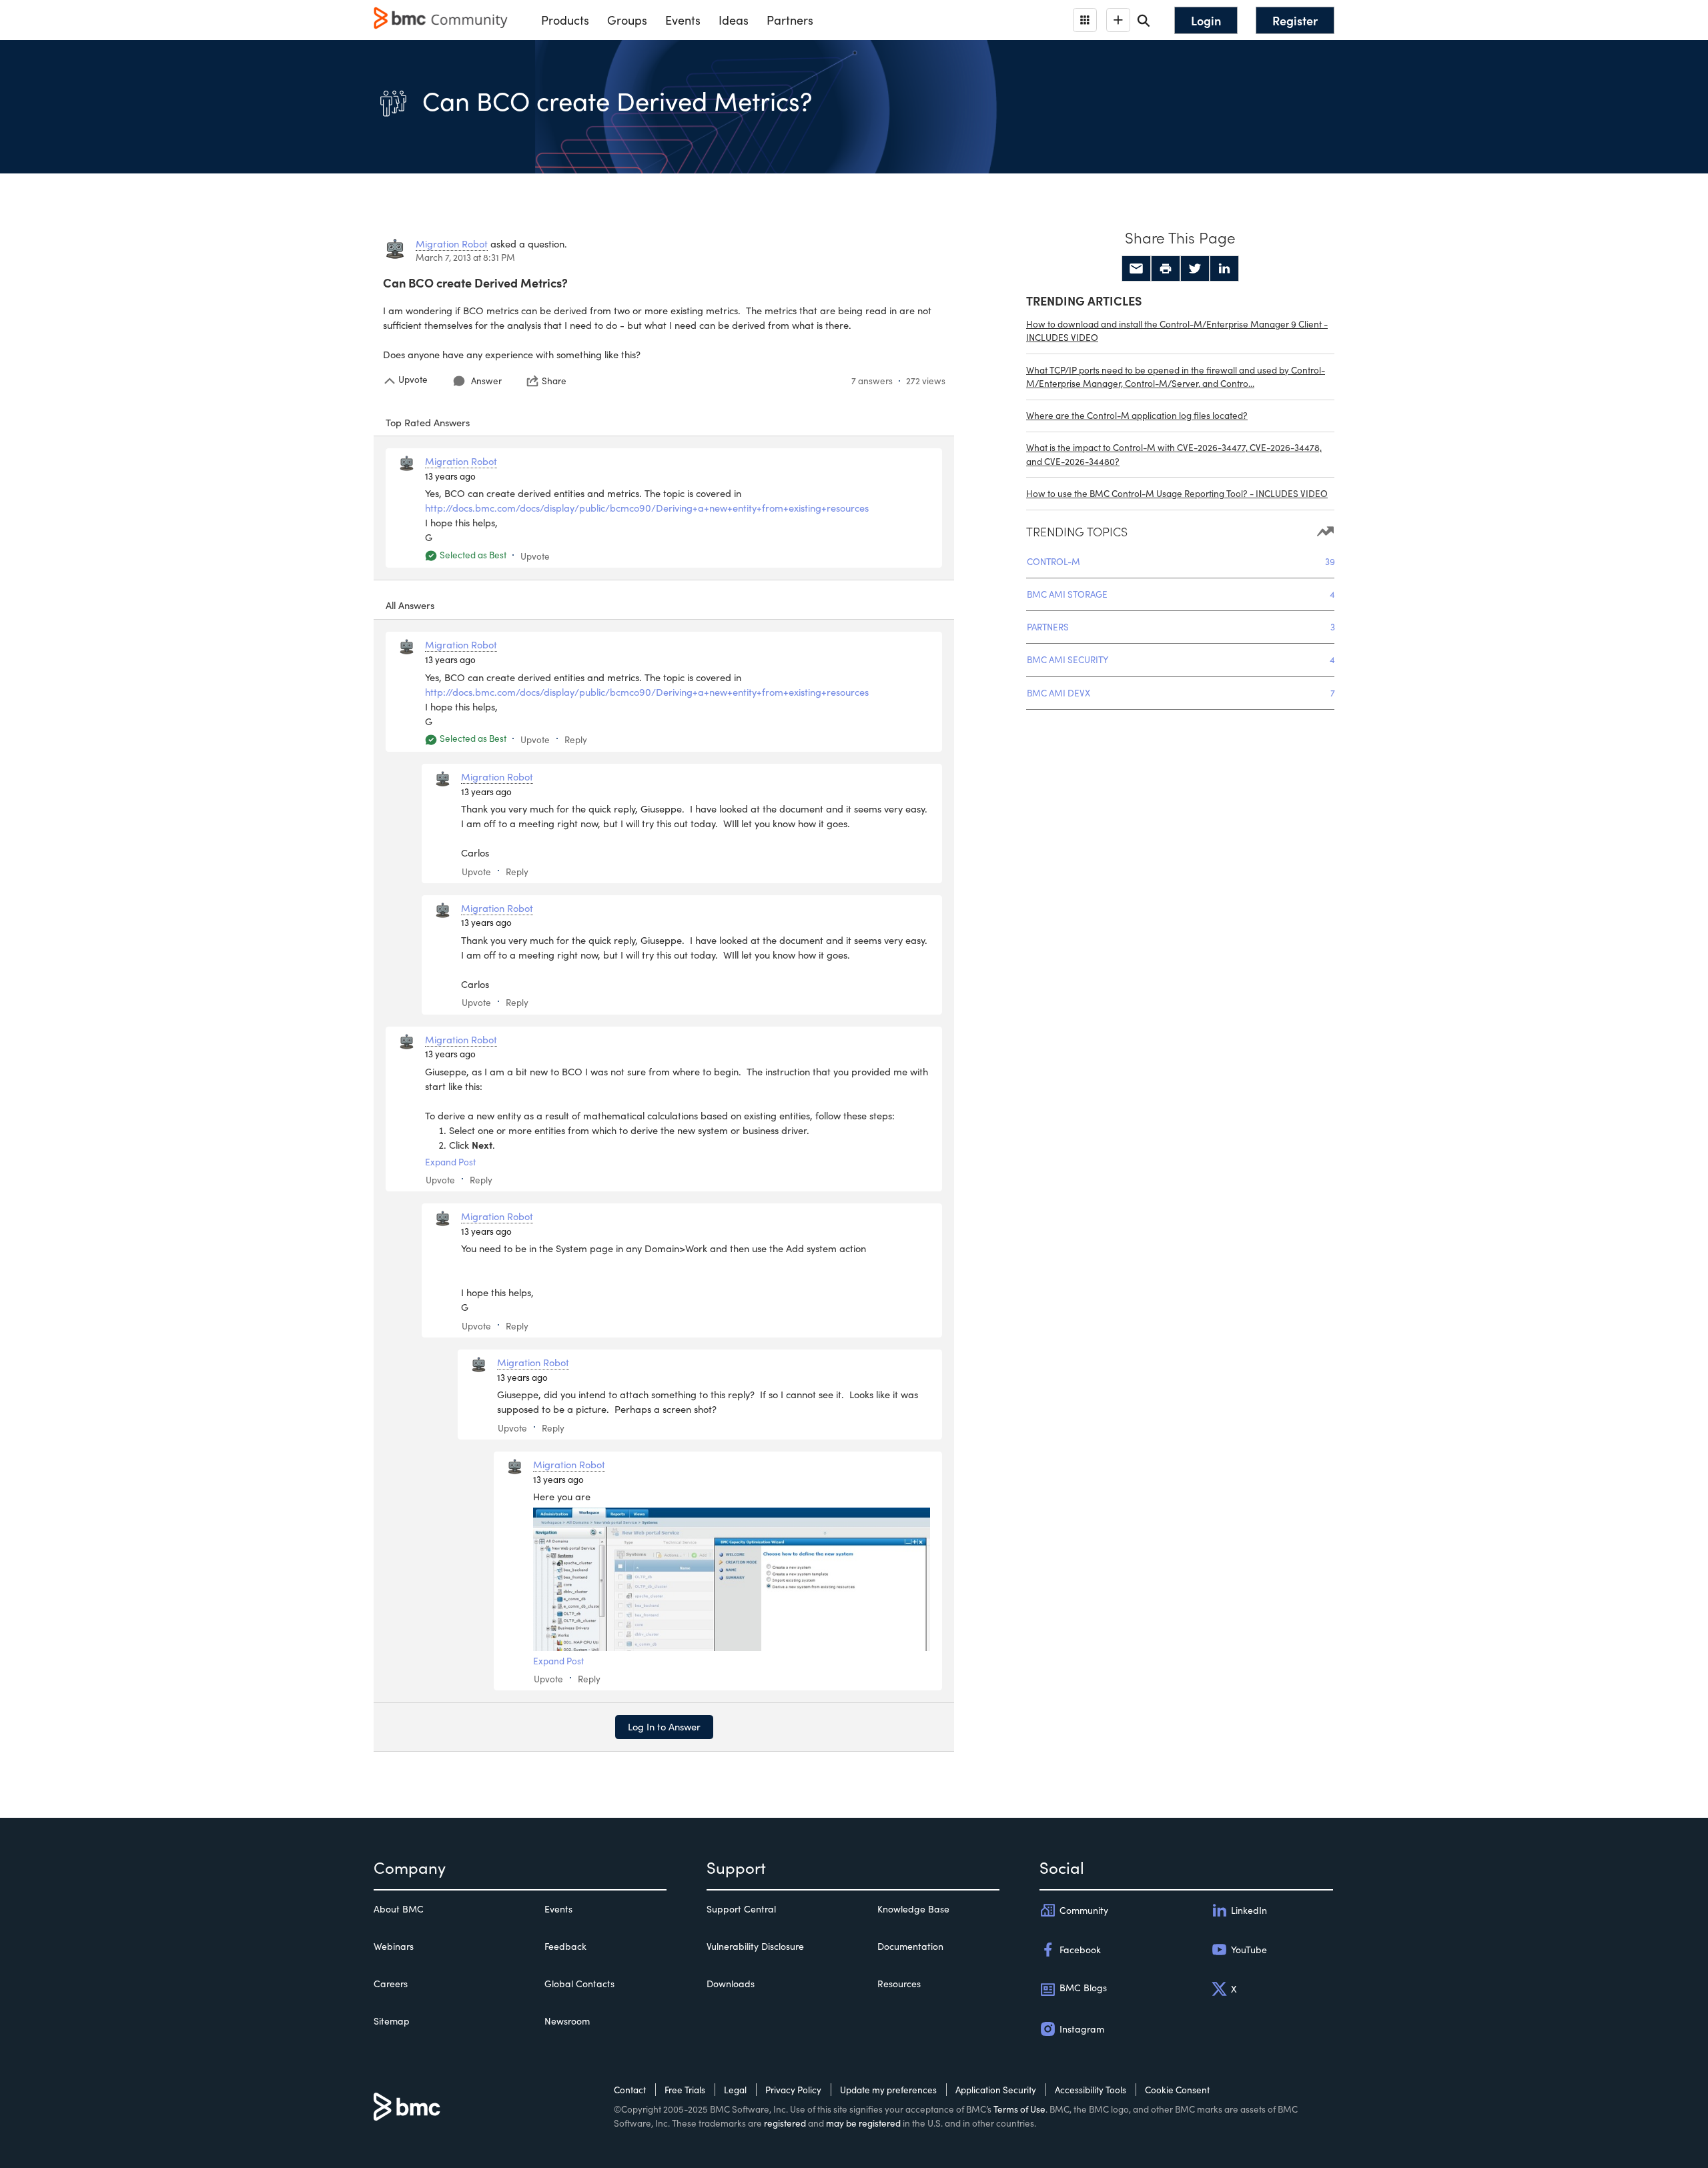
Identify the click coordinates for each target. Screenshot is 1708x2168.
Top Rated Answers (428, 422)
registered (785, 2123)
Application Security (996, 2090)
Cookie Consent (1177, 2090)
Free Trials (685, 2090)
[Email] (1136, 269)
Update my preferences (888, 2090)
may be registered (863, 2123)
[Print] (1166, 269)
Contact (630, 2090)
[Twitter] (1195, 269)
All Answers (410, 605)
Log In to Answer (664, 1726)
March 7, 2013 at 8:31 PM (465, 257)
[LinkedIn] (1224, 269)
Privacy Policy (793, 2090)
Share (554, 381)
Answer (486, 381)
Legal (735, 2090)
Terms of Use (1019, 2109)
